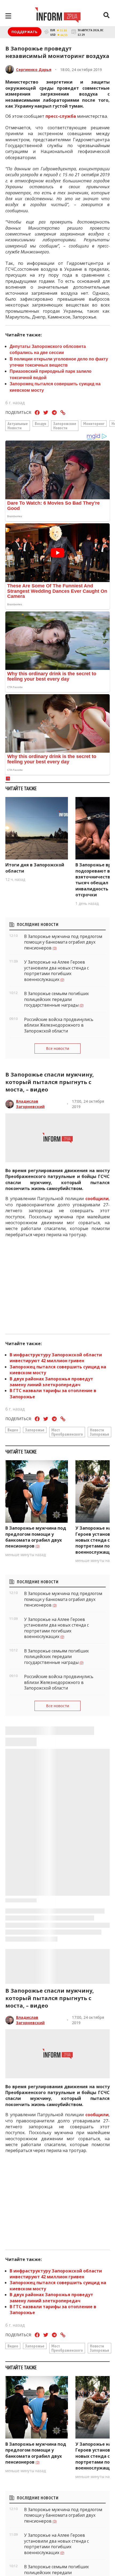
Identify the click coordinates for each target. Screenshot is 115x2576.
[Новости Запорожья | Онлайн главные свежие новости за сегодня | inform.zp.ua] (58, 16)
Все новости (57, 1048)
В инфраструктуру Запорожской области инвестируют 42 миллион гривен (56, 1358)
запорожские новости (65, 426)
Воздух (41, 423)
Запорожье (35, 1430)
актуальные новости (18, 426)
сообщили (97, 1199)
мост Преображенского (67, 1432)
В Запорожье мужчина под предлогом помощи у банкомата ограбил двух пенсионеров (36, 1537)
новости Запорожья (99, 1432)
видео (13, 1430)
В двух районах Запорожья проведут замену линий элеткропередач (51, 1382)
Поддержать (25, 32)
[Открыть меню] (8, 16)
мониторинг (94, 423)
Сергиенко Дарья (34, 70)
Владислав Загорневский (30, 1104)
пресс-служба (61, 116)
